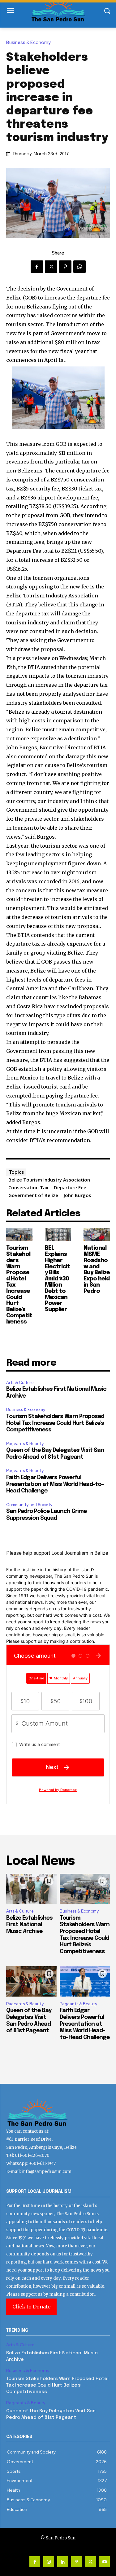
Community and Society (29, 1505)
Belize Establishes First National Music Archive (29, 1925)
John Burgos (77, 1195)
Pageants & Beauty (25, 1444)
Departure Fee (70, 1187)
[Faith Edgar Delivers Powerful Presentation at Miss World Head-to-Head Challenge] (85, 1981)
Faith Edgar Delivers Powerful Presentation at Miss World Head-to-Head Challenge (55, 1484)
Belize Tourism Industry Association (49, 1180)
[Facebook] (37, 267)
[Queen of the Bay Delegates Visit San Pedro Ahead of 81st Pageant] (31, 1981)
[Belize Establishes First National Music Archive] (31, 1889)
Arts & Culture (20, 1383)
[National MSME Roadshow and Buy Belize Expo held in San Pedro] (97, 1235)
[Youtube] (104, 2562)
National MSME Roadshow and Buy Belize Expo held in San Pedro (97, 1270)
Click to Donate (31, 2307)
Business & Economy (28, 43)
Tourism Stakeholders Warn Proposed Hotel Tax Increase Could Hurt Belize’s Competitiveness (55, 1423)
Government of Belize (33, 1195)
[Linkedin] (63, 2562)
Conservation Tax (28, 1187)
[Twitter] (51, 267)
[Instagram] (49, 2562)
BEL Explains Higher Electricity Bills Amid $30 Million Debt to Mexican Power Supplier (57, 1279)
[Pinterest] (65, 267)
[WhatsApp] (79, 267)
